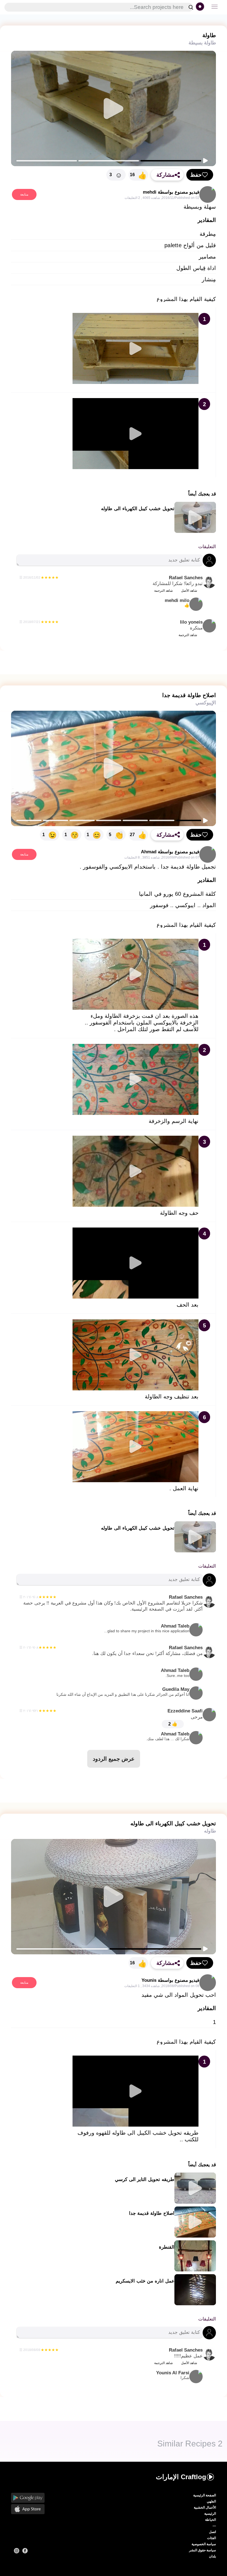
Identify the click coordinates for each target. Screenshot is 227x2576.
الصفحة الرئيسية (205, 2495)
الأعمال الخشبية (205, 2507)
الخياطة (211, 2520)
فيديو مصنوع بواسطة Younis (170, 1980)
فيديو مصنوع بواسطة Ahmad (170, 852)
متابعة (24, 194)
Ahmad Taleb (147, 1628)
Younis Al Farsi (173, 2375)
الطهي (211, 2501)
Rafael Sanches (186, 578)
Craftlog (181, 2477)
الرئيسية (210, 2514)
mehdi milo (177, 603)
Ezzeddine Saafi (185, 1711)
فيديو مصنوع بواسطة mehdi (171, 192)
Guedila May (123, 1691)
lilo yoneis (191, 622)
